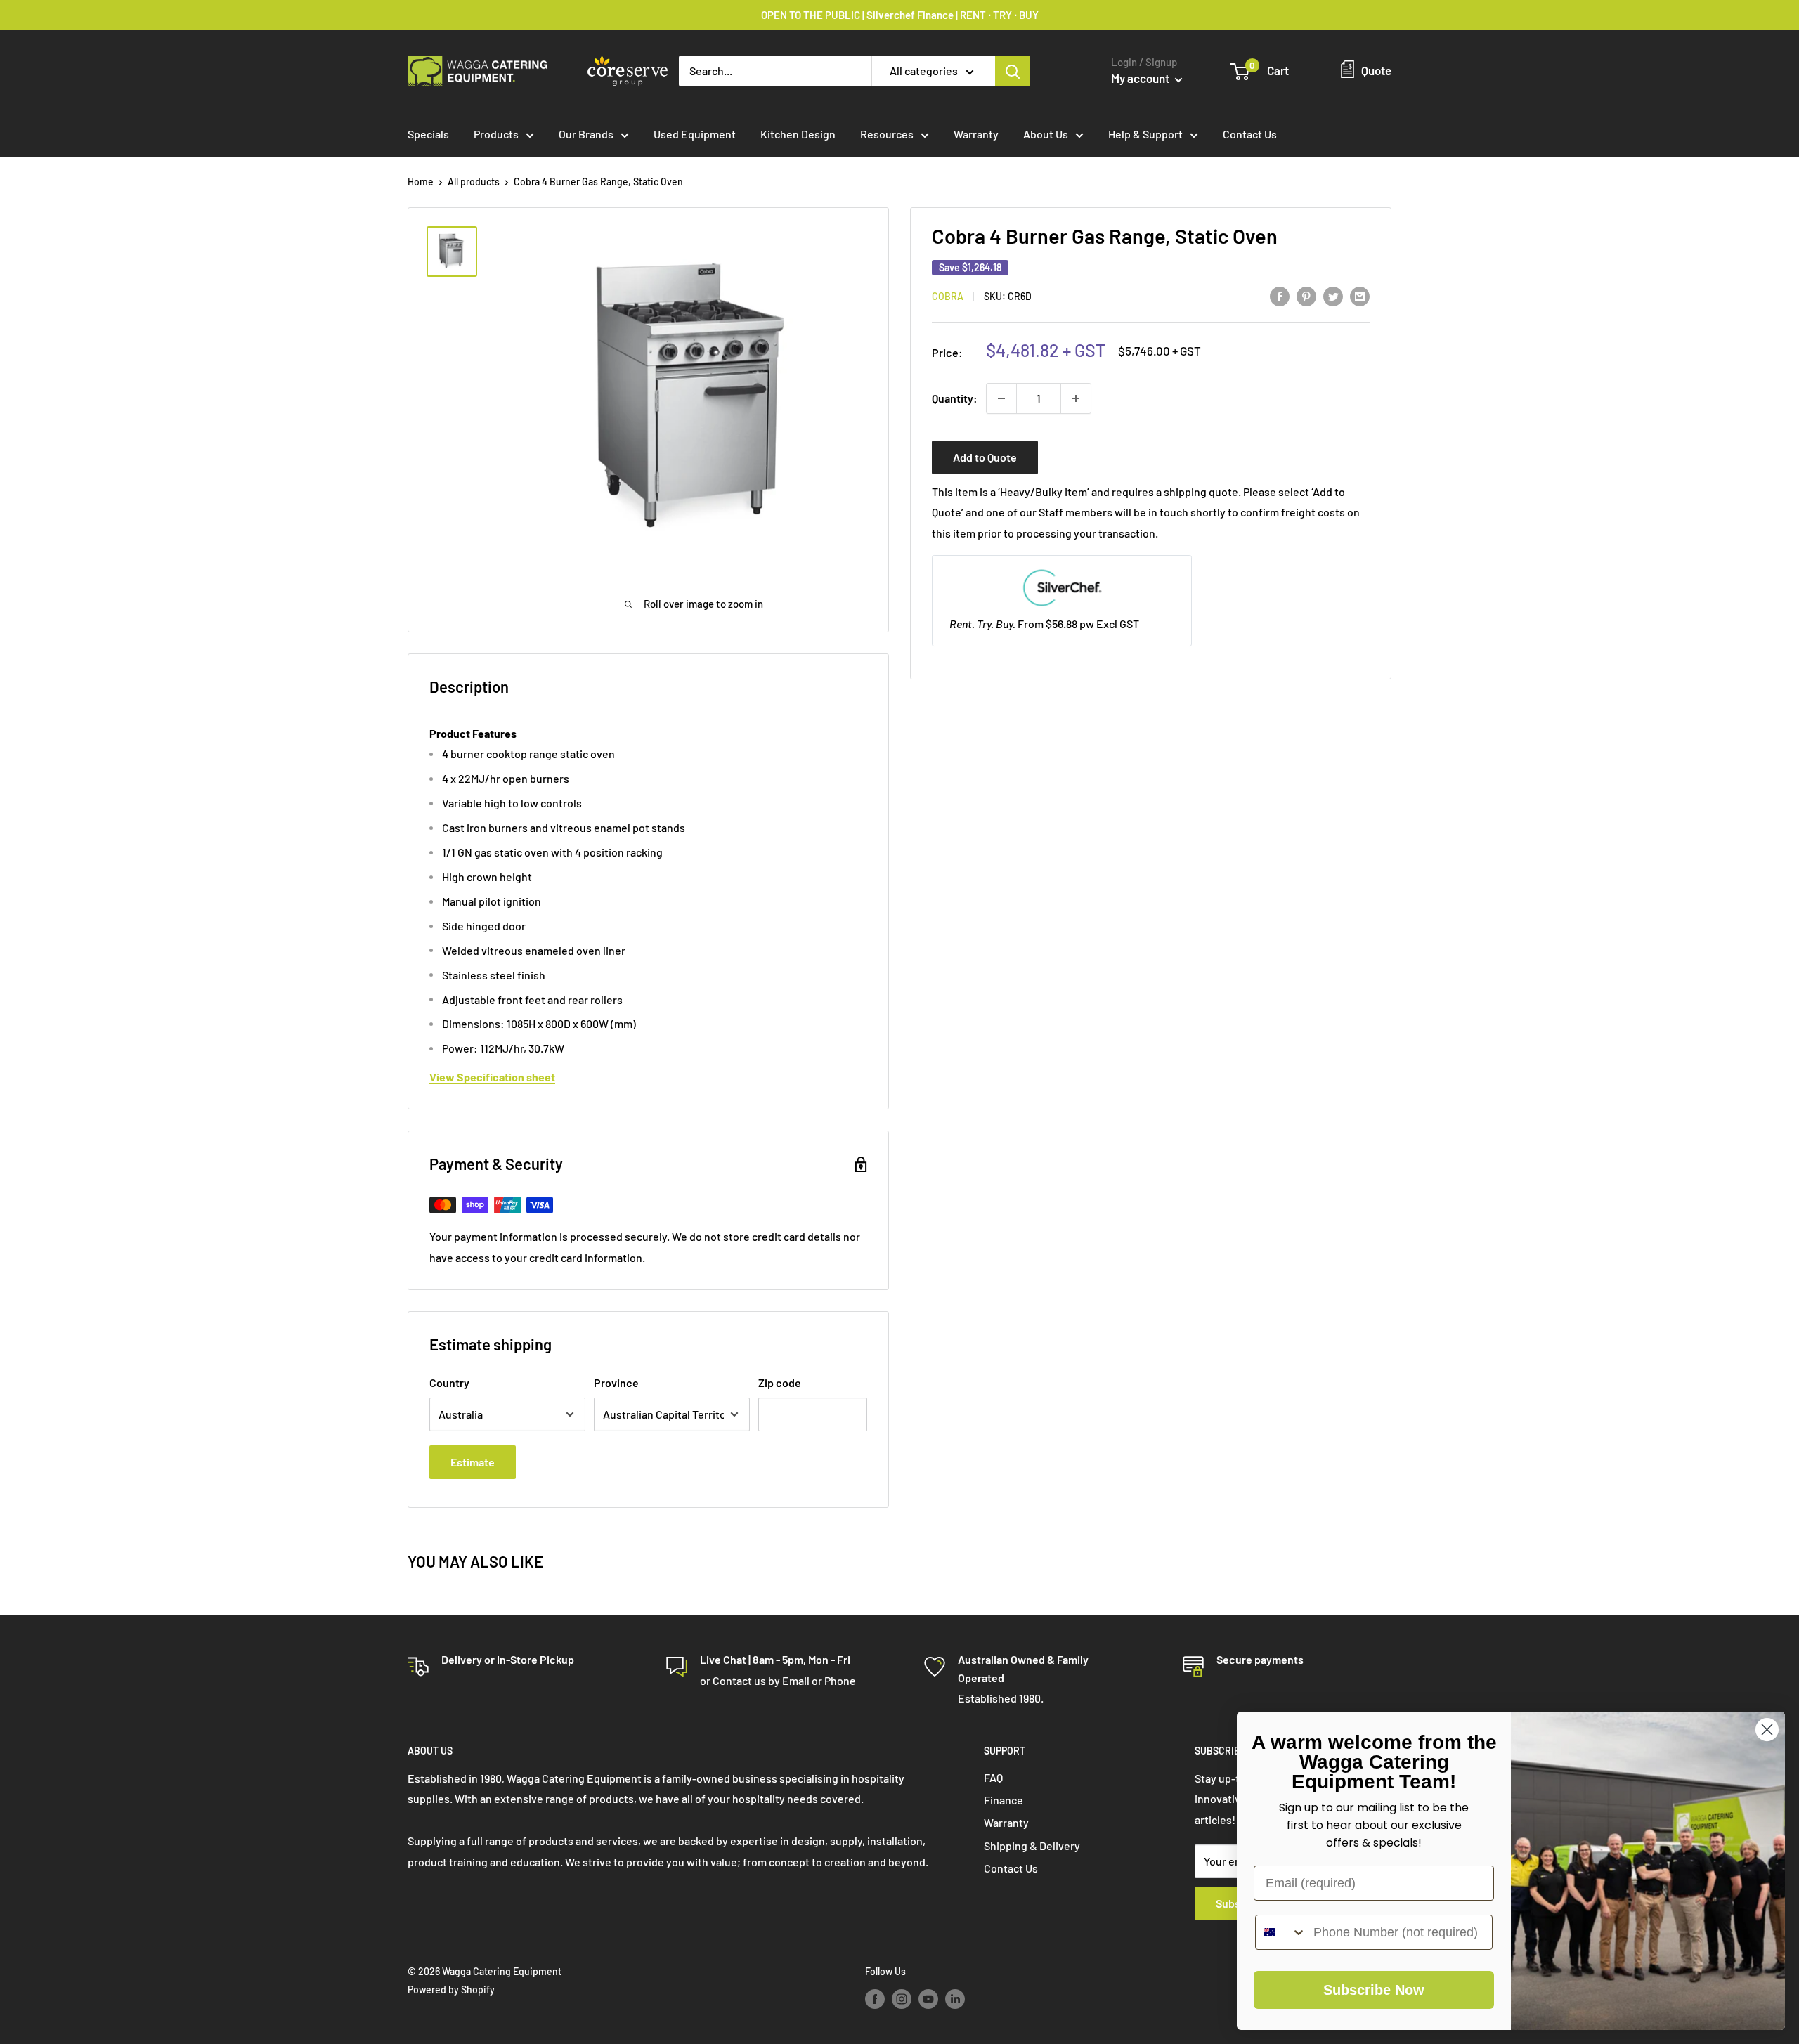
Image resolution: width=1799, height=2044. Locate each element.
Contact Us (1250, 134)
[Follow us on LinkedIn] (955, 1999)
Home (421, 182)
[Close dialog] (1767, 1730)
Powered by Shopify (451, 1990)
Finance (1004, 1800)
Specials (428, 134)
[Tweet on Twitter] (1333, 295)
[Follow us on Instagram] (902, 1999)
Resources (887, 134)
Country (449, 1382)
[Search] (1013, 71)
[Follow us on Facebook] (875, 1999)
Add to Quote (985, 457)
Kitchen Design (798, 134)
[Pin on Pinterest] (1306, 295)
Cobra (948, 297)
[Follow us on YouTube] (928, 1999)
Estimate (473, 1462)
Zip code (780, 1382)
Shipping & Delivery (1032, 1846)
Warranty (976, 134)
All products (474, 182)
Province (616, 1382)
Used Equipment (695, 134)
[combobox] (1281, 1932)
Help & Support (1145, 134)
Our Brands (586, 134)
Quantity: (955, 398)
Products (496, 134)
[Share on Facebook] (1280, 295)
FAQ (993, 1777)
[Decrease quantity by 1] (1001, 398)
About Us (1046, 134)
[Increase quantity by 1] (1076, 398)
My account (1141, 78)
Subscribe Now (1374, 1990)
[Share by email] (1360, 295)
